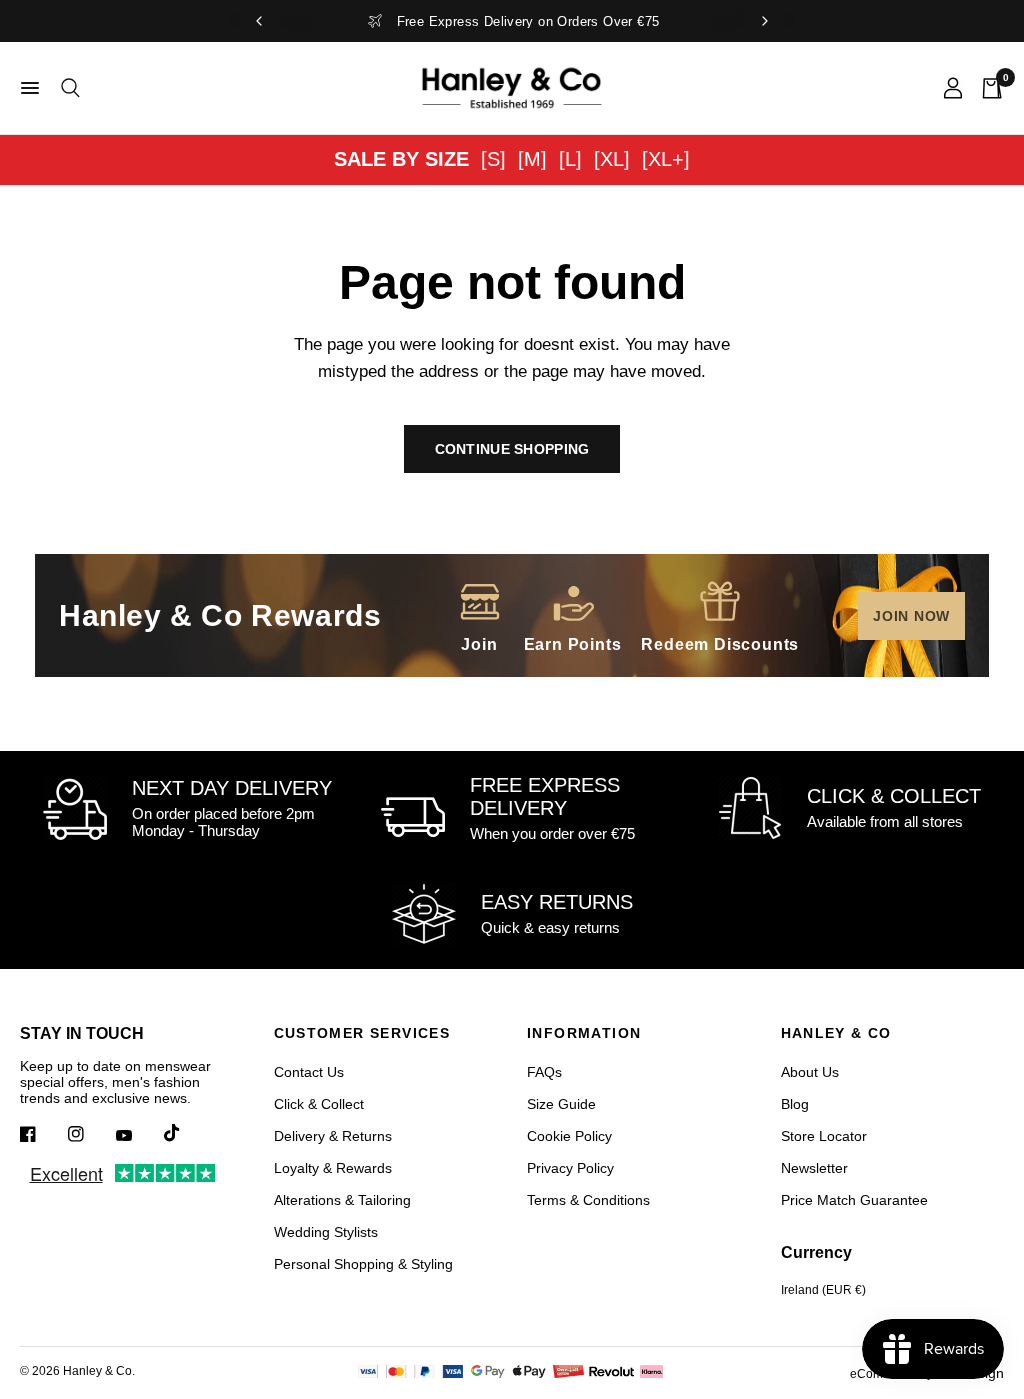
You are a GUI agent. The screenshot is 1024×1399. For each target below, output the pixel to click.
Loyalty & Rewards (333, 1168)
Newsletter (814, 1168)
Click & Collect (319, 1104)
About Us (810, 1072)
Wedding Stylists (326, 1232)
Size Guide (561, 1104)
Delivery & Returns (333, 1136)
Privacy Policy (570, 1168)
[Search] (67, 88)
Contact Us (309, 1072)
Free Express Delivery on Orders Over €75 (528, 21)
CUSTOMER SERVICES (362, 1033)
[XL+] (666, 159)
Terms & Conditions (588, 1200)
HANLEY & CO (836, 1033)
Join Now (911, 616)
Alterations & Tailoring (342, 1200)
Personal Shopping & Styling (363, 1264)
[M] (532, 159)
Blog (795, 1104)
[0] (987, 88)
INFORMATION (584, 1033)
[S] (493, 159)
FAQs (544, 1072)
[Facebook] (42, 1134)
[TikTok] (186, 1133)
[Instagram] (90, 1134)
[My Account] (953, 88)
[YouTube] (138, 1136)
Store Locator (824, 1136)
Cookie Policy (569, 1136)
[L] (570, 159)
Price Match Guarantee (854, 1200)
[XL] (612, 159)
